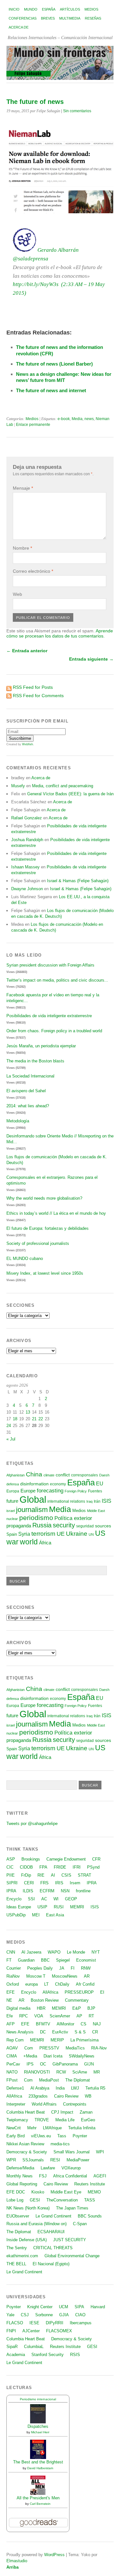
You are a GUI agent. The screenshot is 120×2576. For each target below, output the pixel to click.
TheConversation (62, 2200)
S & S (80, 2032)
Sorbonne (44, 2315)
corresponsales (84, 1475)
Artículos (70, 9)
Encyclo (14, 1899)
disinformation (34, 1484)
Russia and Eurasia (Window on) (36, 2224)
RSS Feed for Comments (38, 696)
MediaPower (78, 2160)
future (12, 1501)
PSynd (93, 1867)
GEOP (71, 1899)
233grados (38, 2096)
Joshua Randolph (27, 840)
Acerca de (19, 27)
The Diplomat (78, 2080)
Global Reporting (22, 2184)
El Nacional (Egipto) (51, 2264)
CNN (11, 1952)
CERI (29, 1883)
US (100, 1533)
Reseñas (93, 18)
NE (9, 2000)
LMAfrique (52, 2128)
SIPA (79, 2307)
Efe (10, 2016)
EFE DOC (16, 2192)
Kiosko (38, 2192)
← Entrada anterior (27, 651)
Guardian (26, 1960)
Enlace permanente (33, 425)
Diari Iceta (53, 2056)
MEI (36, 1915)
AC (44, 1899)
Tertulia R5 (95, 2088)
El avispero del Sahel (26, 1091)
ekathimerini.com (22, 2256)
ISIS (107, 1501)
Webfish (28, 744)
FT (9, 1960)
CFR (96, 1859)
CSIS (66, 1875)
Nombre (22, 548)
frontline (83, 1891)
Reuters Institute (90, 2184)
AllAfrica (50, 1992)
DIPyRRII (55, 2323)
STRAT (84, 1875)
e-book (64, 419)
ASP (11, 1859)
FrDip (26, 1875)
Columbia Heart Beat (26, 2112)
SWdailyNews (82, 2056)
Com (29, 2048)
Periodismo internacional (38, 2399)
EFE (11, 1992)
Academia (16, 2355)
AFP (11, 2024)
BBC (45, 1960)
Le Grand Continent (53, 2216)
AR (87, 1976)
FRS (44, 1883)
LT (46, 1984)
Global (33, 1499)
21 (34, 1419)
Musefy (18, 786)
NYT (96, 1952)
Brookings (31, 1859)
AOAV (12, 2048)
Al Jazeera (31, 1952)
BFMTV (43, 2024)
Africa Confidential (70, 2176)
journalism (32, 1510)
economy (58, 1484)
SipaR (12, 2347)
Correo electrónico (33, 571)
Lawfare (48, 2168)
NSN (65, 1891)
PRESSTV (49, 2048)
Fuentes (95, 1491)
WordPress (54, 2555)
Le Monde (76, 1952)
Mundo (31, 9)
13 (28, 1412)
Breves (48, 18)
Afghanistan (16, 1475)
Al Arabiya (40, 2088)
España (49, 9)
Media (77, 419)
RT (91, 2016)
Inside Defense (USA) (27, 2240)
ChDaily (62, 1984)
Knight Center (40, 2307)
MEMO (94, 2192)
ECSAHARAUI (51, 2232)
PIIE (11, 1875)
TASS (90, 2200)
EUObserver (18, 2216)
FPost (12, 2080)
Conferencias (23, 18)
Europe (28, 1491)
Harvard (98, 2307)
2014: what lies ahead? (28, 1106)
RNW (86, 1968)
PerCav (13, 2064)
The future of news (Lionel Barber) (54, 364)
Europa (13, 1491)
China (34, 1474)
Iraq (89, 1501)
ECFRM (47, 1891)
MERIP (57, 2040)
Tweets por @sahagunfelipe (32, 1824)
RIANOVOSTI (37, 2072)
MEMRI (77, 1907)
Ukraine (77, 1534)
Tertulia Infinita (82, 2128)
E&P (77, 2008)
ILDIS (28, 1891)
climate (49, 1475)
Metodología (18, 1121)
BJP (91, 2008)
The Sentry (17, 2248)
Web (17, 594)
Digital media (18, 2008)
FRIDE (60, 1867)
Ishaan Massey (25, 867)
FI (73, 1968)
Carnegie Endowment (66, 1859)
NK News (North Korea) (28, 2208)
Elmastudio (17, 2561)
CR (95, 2032)
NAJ (97, 2024)
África (45, 1543)
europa (32, 1984)
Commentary (77, 2000)
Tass (62, 2136)
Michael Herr (40, 2432)
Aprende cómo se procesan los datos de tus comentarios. (60, 633)
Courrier (14, 1968)
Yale (10, 2315)
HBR (41, 2008)
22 (41, 1419)
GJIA (64, 2315)
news (89, 419)
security (64, 1525)
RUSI (59, 1907)
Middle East (96, 1511)
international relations (66, 1501)
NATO (12, 2072)
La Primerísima (84, 2040)
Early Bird (16, 2136)
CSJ (25, 2315)
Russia (42, 1525)
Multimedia (70, 18)
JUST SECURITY (70, 2240)
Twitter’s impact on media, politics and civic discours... (57, 980)
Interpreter (16, 2104)
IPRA (92, 1883)
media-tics (60, 2144)
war (12, 1542)
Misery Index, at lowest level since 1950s (45, 1273)
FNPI (11, 2331)
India (60, 2088)
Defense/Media (20, 2168)
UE (61, 1534)
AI (53, 1875)
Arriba (12, 2567)
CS (84, 2024)
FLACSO (15, 2323)
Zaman (86, 2112)
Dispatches (38, 2426)
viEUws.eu (41, 2136)
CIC (10, 1867)
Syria (24, 1534)
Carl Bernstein (40, 2504)
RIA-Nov (99, 2048)
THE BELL (16, 2264)
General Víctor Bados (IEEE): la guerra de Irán (70, 794)
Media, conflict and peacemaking (63, 786)
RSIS (75, 2355)
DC (43, 2032)
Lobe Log (15, 2200)
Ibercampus (81, 2323)
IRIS (59, 1883)
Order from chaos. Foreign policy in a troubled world (54, 1031)
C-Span (80, 2224)
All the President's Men (38, 2498)
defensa (13, 1484)
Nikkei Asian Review (25, 2144)
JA (62, 1968)
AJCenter (31, 2331)
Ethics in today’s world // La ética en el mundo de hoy (56, 1213)
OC (43, 2064)
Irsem (75, 1883)
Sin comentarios (77, 111)
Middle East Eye (66, 2192)
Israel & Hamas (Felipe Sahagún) (78, 881)
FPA (43, 1867)
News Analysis (20, 2032)
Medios (91, 9)
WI (56, 1899)
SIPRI (12, 1883)
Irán (97, 1501)
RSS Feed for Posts (33, 687)
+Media (30, 2056)
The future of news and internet (51, 390)
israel (11, 1511)
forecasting (50, 1491)
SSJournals (33, 2160)
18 (15, 1419)
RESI (55, 2160)
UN (91, 1534)
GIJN (89, 2064)
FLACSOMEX (59, 2331)
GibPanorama (65, 2064)
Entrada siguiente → (91, 659)
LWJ (75, 2088)
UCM (64, 2307)
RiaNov (13, 1976)
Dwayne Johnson (27, 889)
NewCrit (14, 2128)
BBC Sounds (90, 2216)
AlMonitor (65, 2024)
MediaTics (75, 2048)
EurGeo (88, 2120)
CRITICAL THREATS (53, 2248)
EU (100, 1484)
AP (79, 2016)
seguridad (85, 1526)
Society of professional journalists (38, 1243)
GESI (35, 2200)
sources (103, 1526)
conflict (63, 1475)
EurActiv (60, 2032)
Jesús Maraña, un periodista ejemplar (41, 1046)
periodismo (36, 1518)
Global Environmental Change (72, 2256)
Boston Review (45, 2000)
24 (9, 1426)
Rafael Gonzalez (27, 818)
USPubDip (16, 1915)
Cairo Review (66, 2096)
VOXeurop (71, 2168)
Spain (12, 1534)
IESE (34, 2323)
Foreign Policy (76, 1491)
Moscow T (36, 1976)
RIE (41, 1875)
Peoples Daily (40, 1968)
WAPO (54, 1952)
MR (97, 2072)
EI (102, 1992)
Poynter (80, 2136)
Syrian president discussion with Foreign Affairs (50, 965)
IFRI (77, 1867)
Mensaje (23, 488)
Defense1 (15, 2088)
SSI (31, 1899)
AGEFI (100, 2176)
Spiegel (63, 1960)
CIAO (80, 2315)
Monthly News (20, 2176)
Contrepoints (75, 2104)
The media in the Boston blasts (35, 1061)
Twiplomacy (17, 2120)
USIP (42, 1907)
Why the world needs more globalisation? (44, 1198)
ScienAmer (60, 2016)
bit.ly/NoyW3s (38, 284)
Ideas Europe (19, 1907)
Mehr (32, 2128)
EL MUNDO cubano (25, 1258)
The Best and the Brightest (38, 2462)
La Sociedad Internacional (30, 1076)
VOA (39, 2016)
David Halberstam (40, 2468)
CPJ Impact (62, 2112)
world (29, 1542)
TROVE (42, 2120)
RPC (24, 2016)
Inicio (14, 9)
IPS (30, 2064)
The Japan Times (72, 2208)
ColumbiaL (34, 2347)
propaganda (19, 1526)
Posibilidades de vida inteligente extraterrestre (49, 1016)
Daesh (104, 1475)
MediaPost (49, 2080)
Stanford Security (48, 2355)
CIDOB (26, 1867)
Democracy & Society (27, 2152)
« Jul (11, 1439)
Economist (86, 1960)
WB (88, 2096)
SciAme (80, 2072)
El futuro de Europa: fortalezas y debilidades (48, 1228)
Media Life (65, 2120)
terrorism (43, 1534)
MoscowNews (65, 1976)
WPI (100, 2152)
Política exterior (73, 1518)
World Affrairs (44, 2104)
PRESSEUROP (79, 1992)
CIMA (12, 2056)
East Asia (55, 1915)
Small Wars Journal (72, 2152)
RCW (61, 2072)
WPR (11, 2160)
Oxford (13, 1984)
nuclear (12, 1519)
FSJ (43, 2176)
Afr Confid (85, 1984)
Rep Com (15, 2040)
